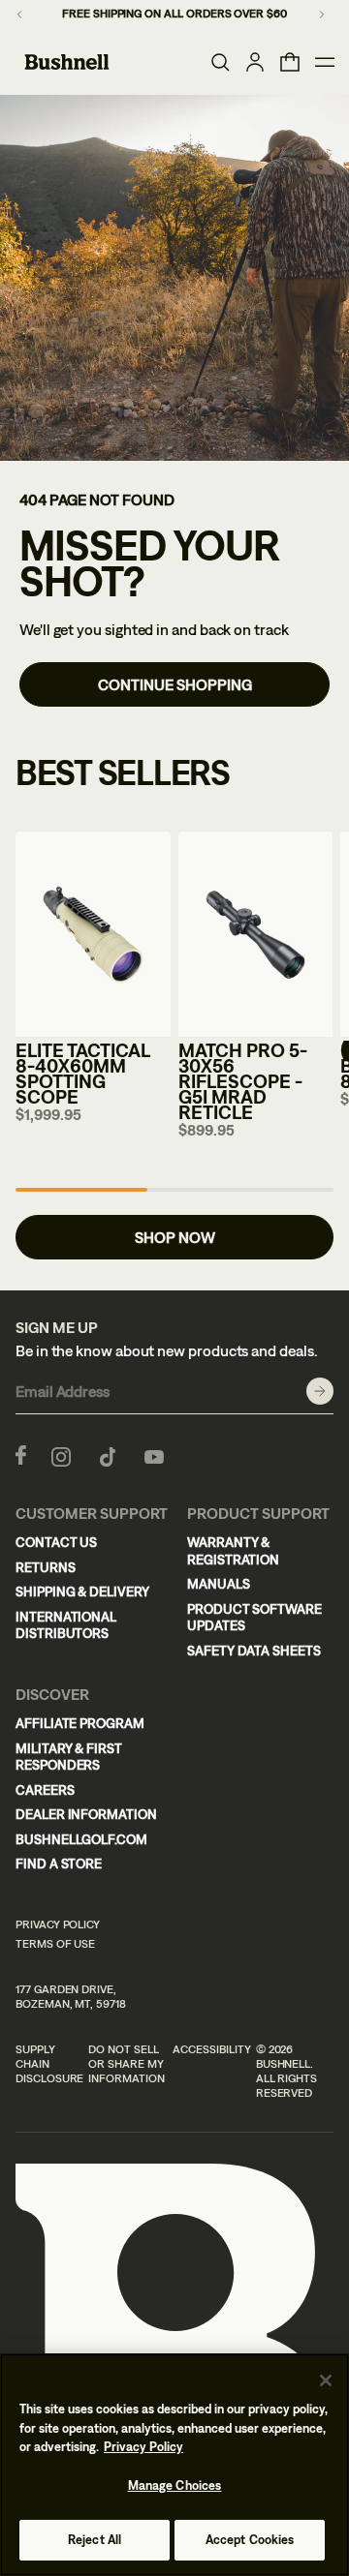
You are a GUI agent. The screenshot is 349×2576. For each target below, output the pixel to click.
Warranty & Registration (233, 1551)
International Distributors (66, 1625)
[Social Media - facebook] (21, 1455)
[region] (174, 2465)
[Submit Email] (320, 1391)
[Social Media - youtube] (154, 1455)
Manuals (219, 1584)
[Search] (220, 62)
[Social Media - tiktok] (108, 1455)
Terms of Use (55, 1944)
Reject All (95, 2540)
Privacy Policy (58, 1924)
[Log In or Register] (255, 62)
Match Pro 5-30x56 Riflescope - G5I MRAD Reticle (243, 1081)
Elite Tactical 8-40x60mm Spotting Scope (83, 1073)
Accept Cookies (250, 2540)
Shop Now (175, 1237)
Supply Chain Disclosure (49, 2064)
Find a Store (59, 1864)
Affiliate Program (80, 1723)
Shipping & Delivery (82, 1591)
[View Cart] (290, 62)
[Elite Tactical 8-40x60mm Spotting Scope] (93, 935)
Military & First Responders (69, 1757)
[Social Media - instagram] (61, 1455)
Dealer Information (86, 1814)
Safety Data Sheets (254, 1651)
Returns (46, 1567)
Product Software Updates (254, 1618)
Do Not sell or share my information (126, 2064)
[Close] (326, 2380)
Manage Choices (175, 2485)
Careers (45, 1790)
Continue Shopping (175, 684)
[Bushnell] (67, 62)
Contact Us (56, 1542)
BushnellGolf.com (81, 1839)
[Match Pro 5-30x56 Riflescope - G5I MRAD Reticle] (256, 935)
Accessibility (211, 2049)
